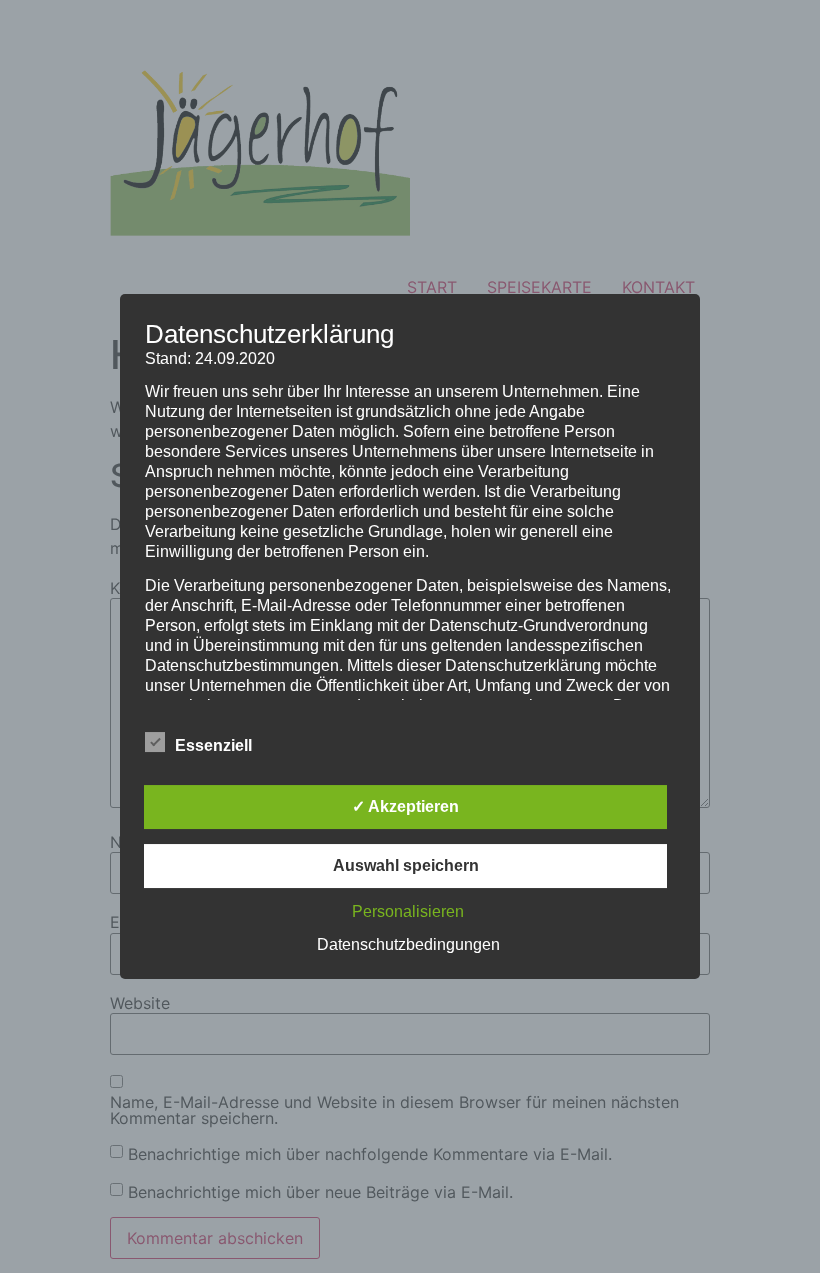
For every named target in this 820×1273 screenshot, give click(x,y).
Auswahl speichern (406, 865)
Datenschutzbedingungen (408, 944)
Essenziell (213, 745)
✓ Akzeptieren (405, 806)
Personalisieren (408, 911)
